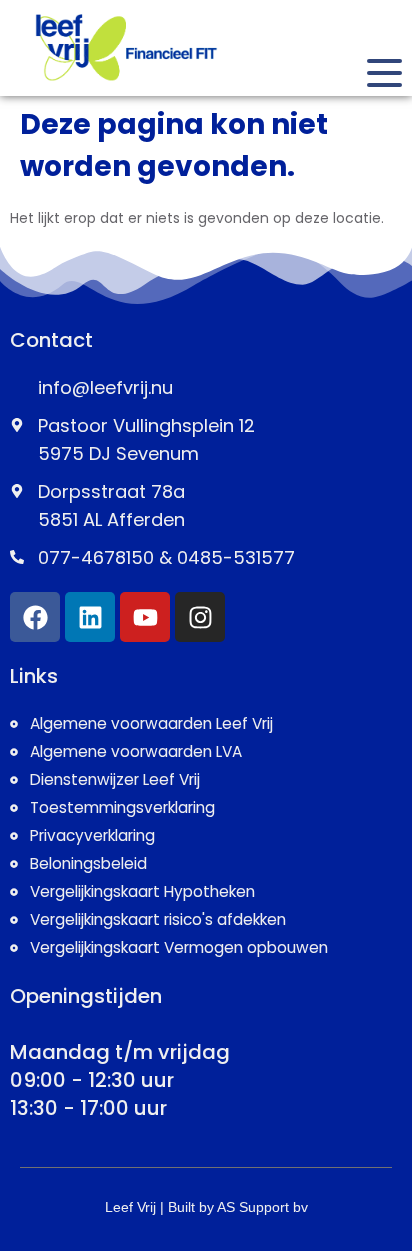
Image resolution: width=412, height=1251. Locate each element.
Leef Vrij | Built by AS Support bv (206, 1207)
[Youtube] (145, 617)
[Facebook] (35, 617)
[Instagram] (200, 617)
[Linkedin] (90, 617)
